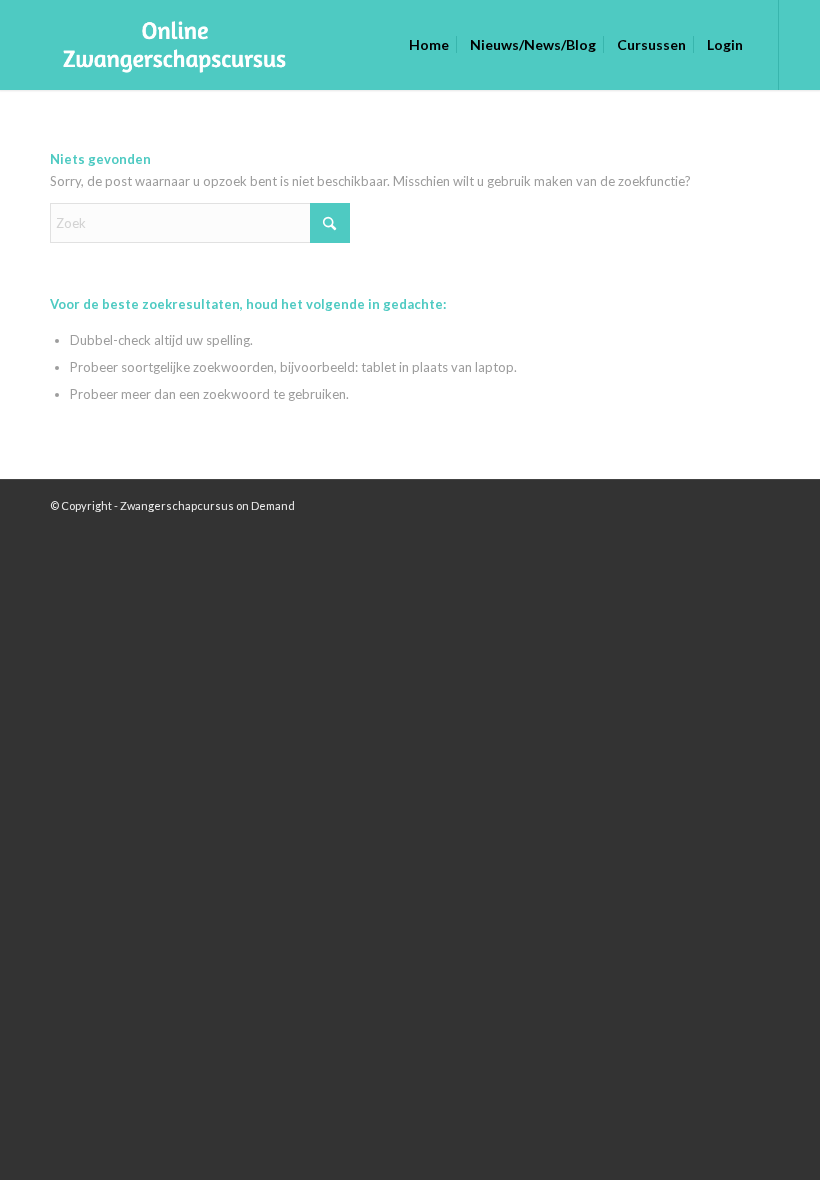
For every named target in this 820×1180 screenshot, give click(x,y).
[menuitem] (429, 45)
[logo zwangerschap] (166, 45)
